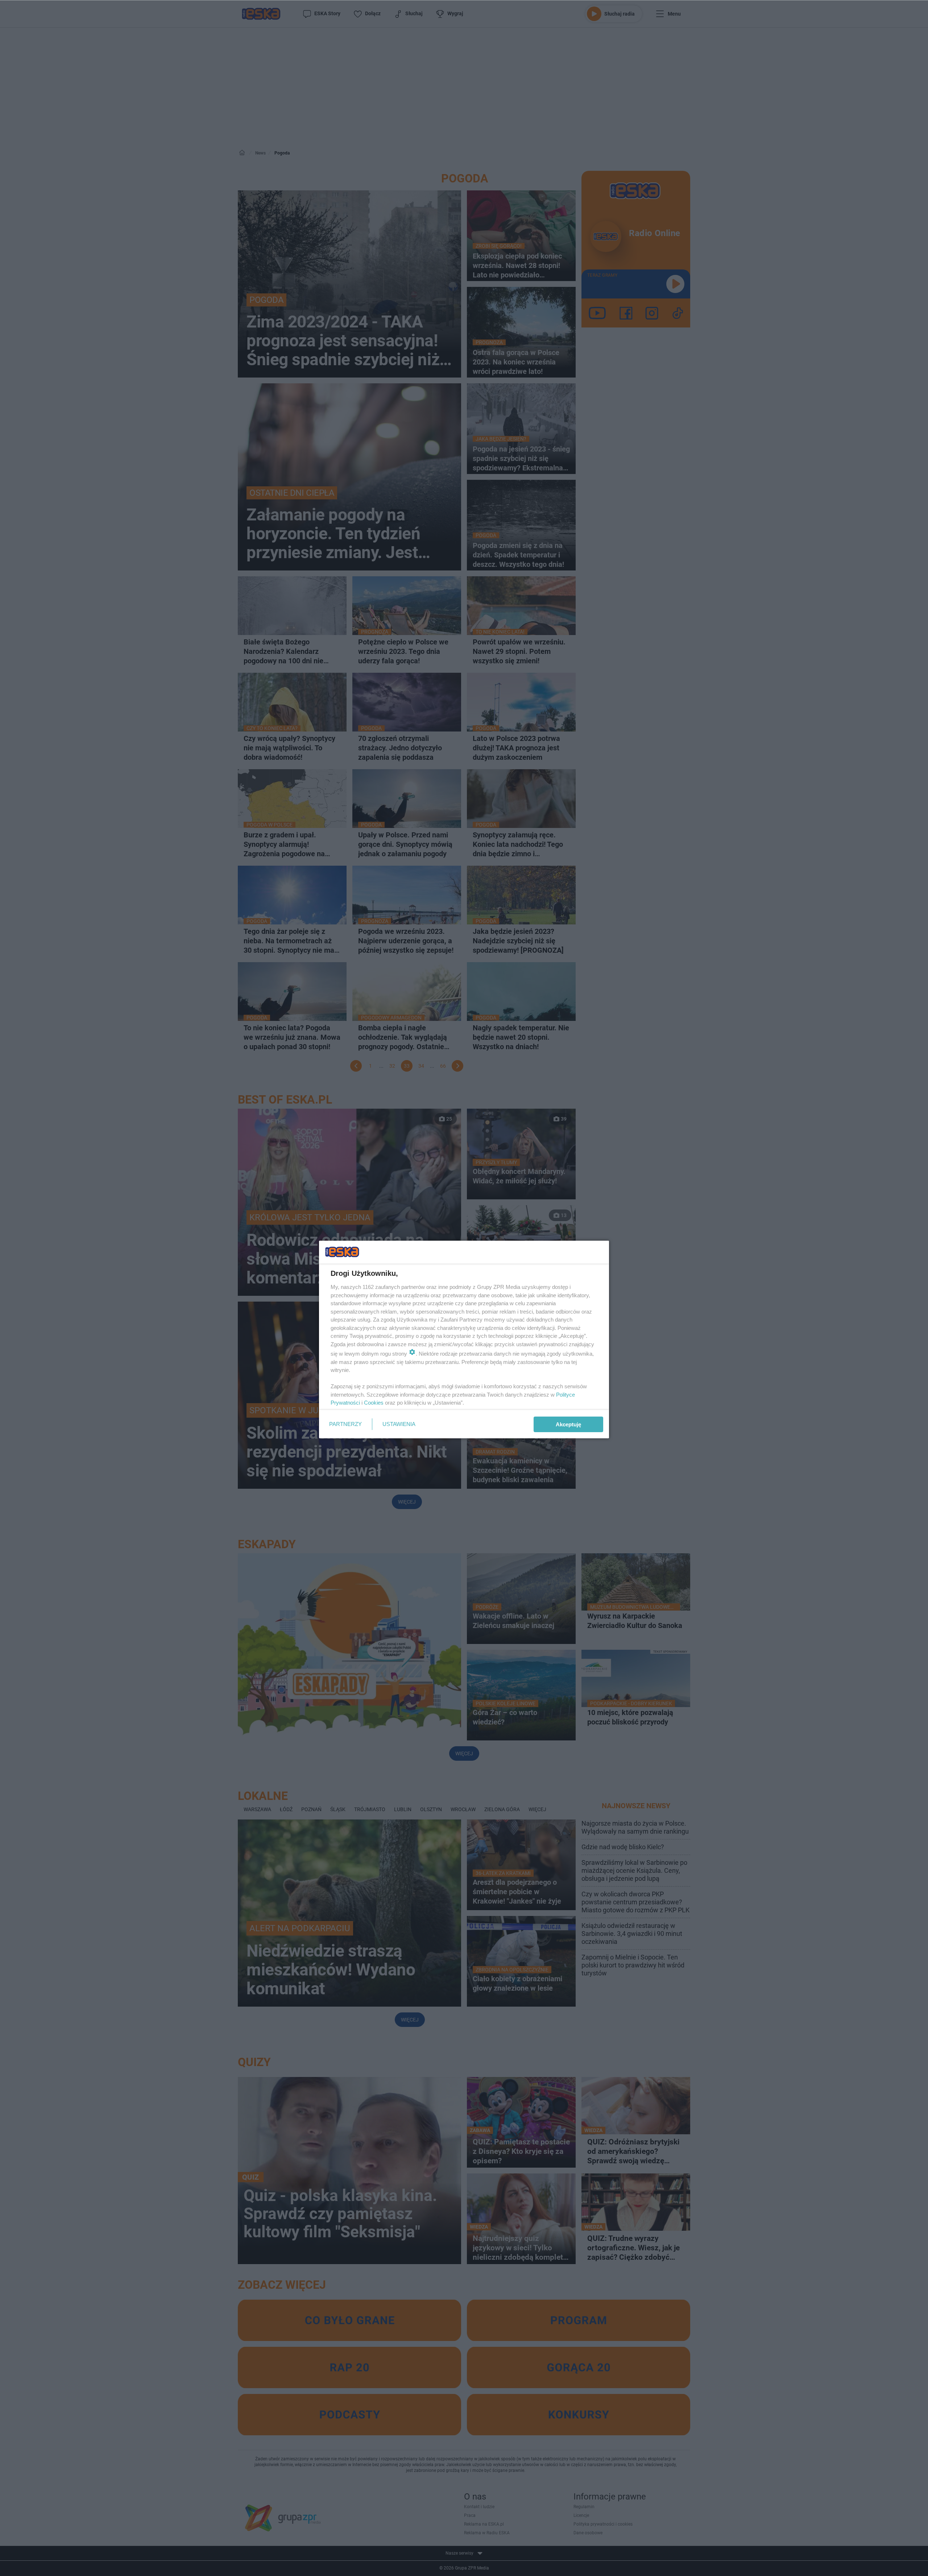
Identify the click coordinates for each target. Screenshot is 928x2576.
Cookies (374, 1403)
